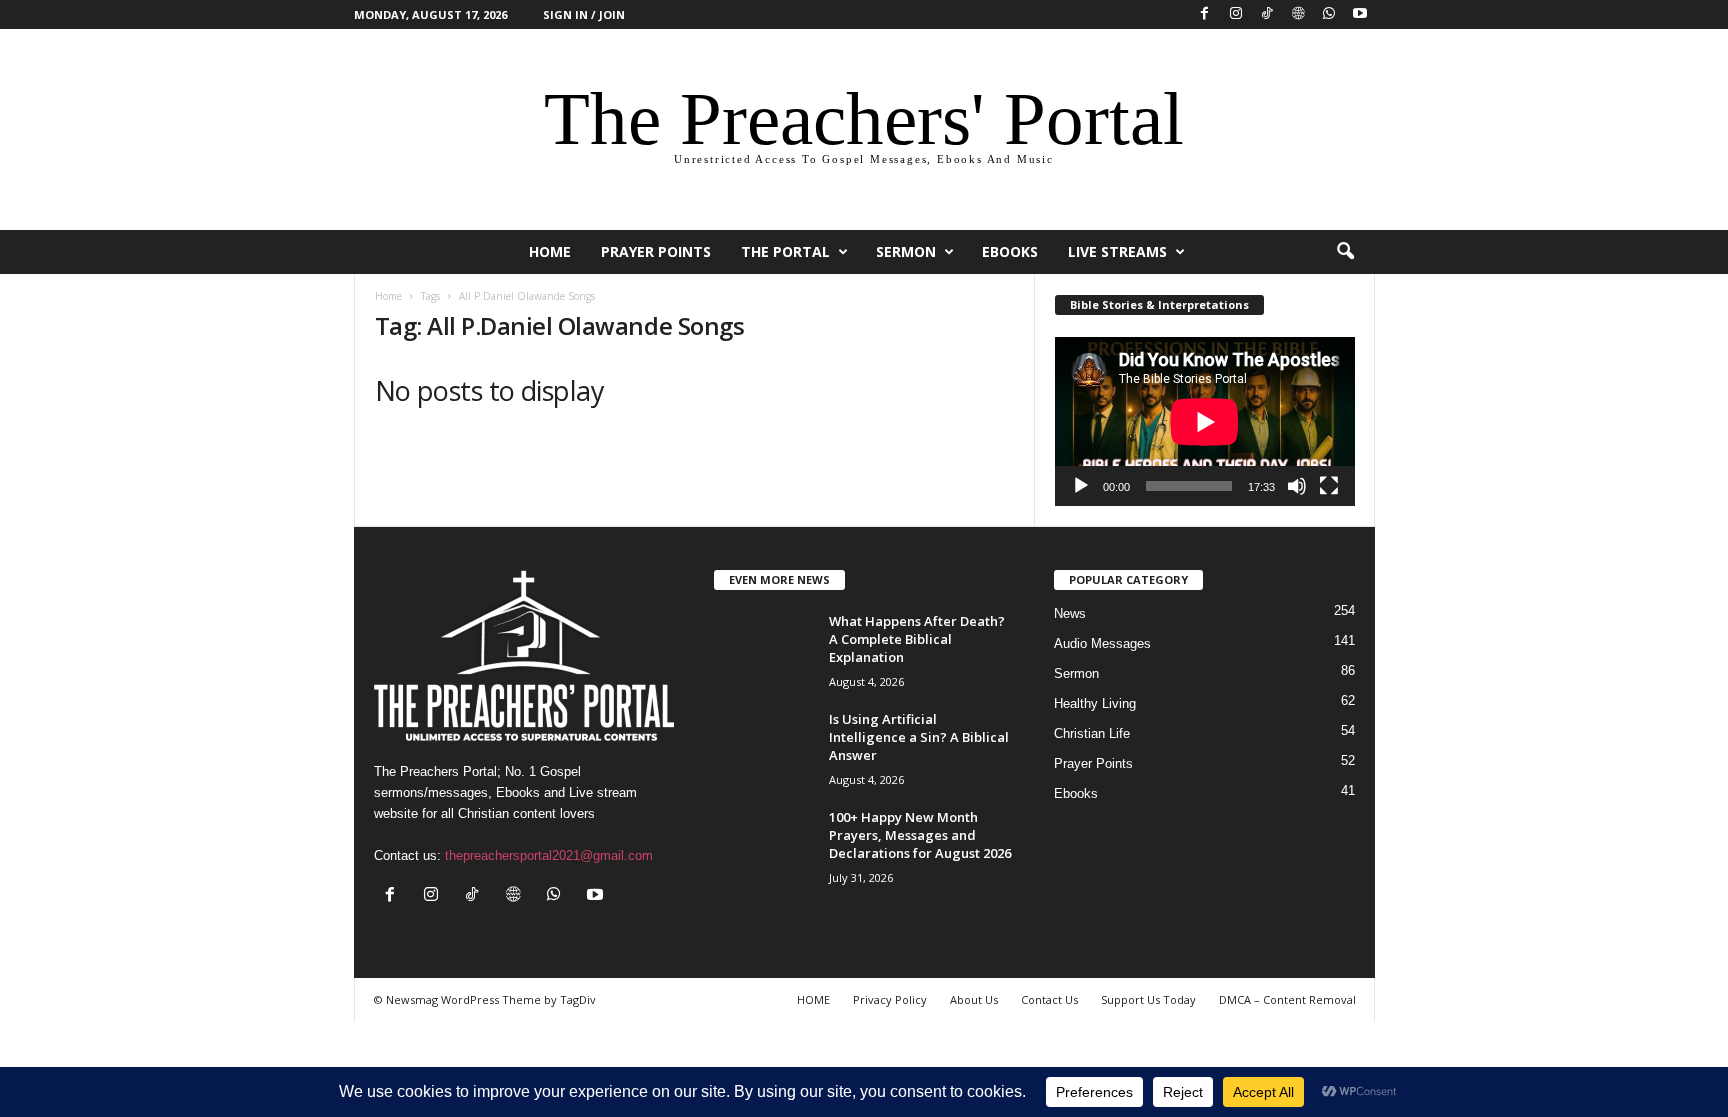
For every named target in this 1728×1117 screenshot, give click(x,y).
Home (388, 296)
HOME (550, 251)
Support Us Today (1148, 999)
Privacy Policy (890, 999)
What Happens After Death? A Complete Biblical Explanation (917, 639)
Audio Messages (1102, 643)
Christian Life (1092, 733)
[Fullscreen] (1329, 486)
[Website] (1298, 14)
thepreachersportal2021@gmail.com (549, 855)
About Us (974, 999)
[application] (1205, 421)
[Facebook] (1205, 14)
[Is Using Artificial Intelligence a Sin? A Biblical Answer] (764, 747)
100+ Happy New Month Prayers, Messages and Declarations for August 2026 (920, 835)
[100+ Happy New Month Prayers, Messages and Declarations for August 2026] (764, 845)
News (1070, 613)
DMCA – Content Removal (1287, 999)
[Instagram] (1236, 14)
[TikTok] (1267, 14)
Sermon (906, 251)
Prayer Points (656, 251)
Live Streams (1117, 251)
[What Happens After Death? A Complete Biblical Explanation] (764, 649)
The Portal (785, 251)
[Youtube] (1360, 14)
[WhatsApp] (1329, 14)
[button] (1345, 252)
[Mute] (1297, 486)
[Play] (1081, 486)
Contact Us (1049, 999)
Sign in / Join (584, 14)
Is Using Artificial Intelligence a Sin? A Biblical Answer (919, 737)
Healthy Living (1095, 703)
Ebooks (1010, 251)
